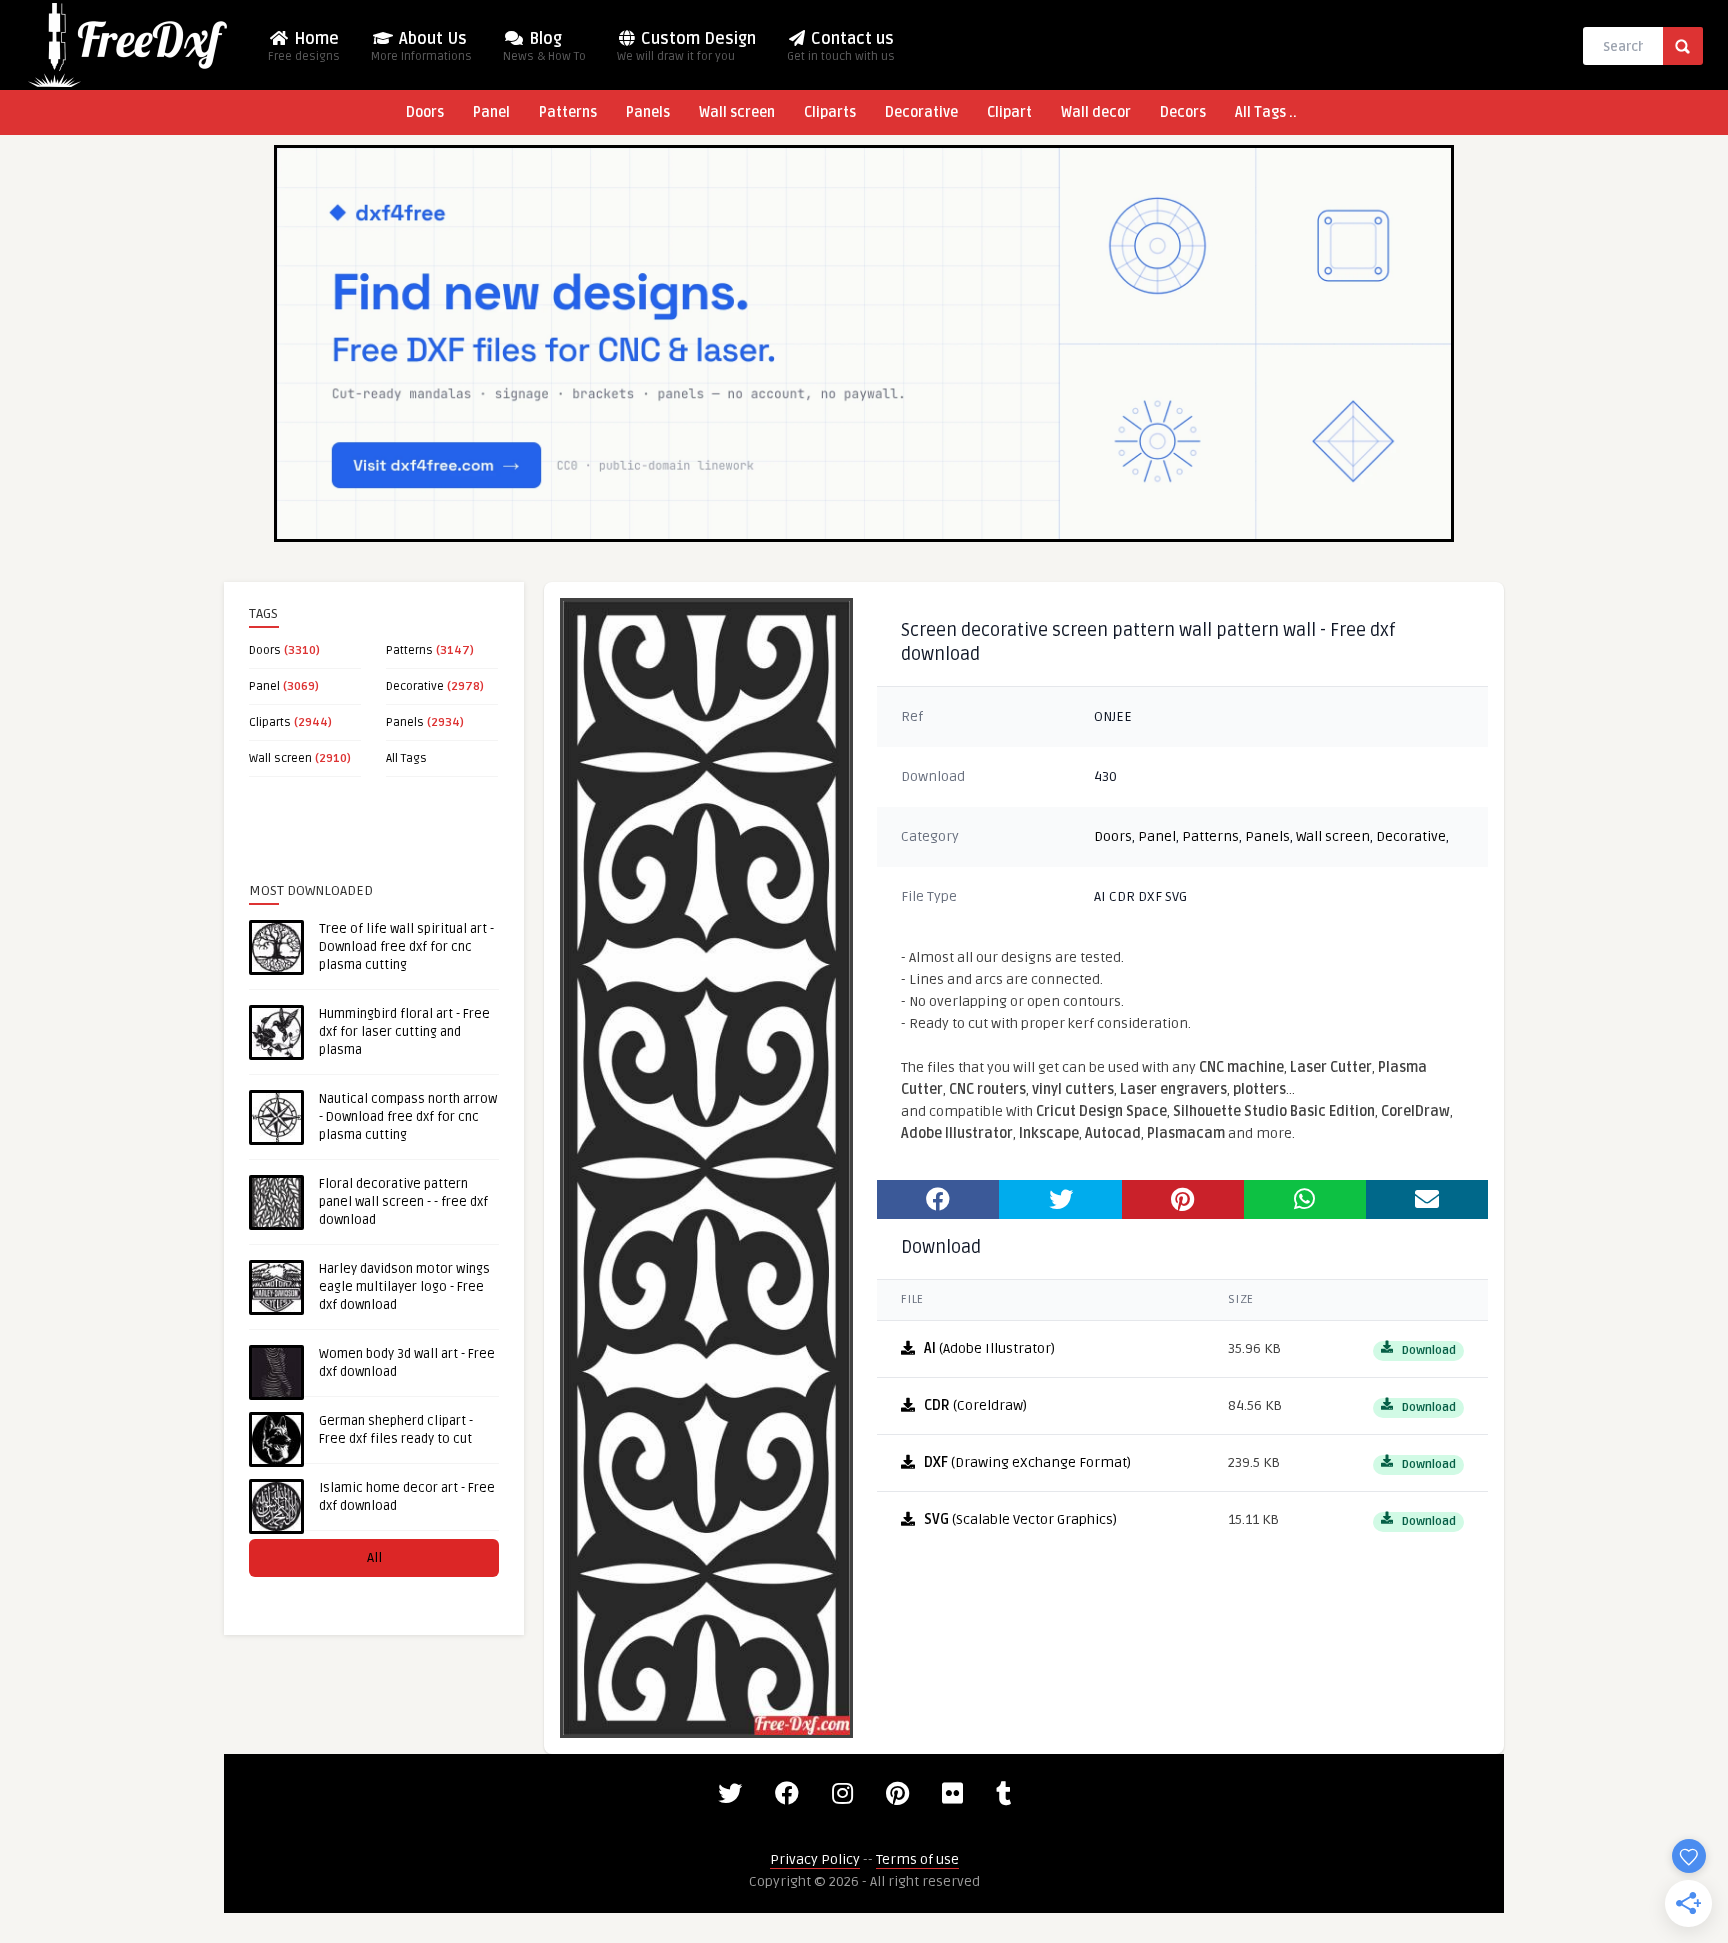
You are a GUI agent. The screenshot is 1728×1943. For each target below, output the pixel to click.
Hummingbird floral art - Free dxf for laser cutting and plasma (404, 1032)
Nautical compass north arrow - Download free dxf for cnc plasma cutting (408, 1117)
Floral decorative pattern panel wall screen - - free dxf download (403, 1202)
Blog (544, 46)
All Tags (406, 758)
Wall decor (1096, 112)
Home (304, 46)
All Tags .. (1266, 112)
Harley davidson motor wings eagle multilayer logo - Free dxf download (404, 1287)
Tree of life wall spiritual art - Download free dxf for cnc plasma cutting (406, 947)
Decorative (921, 112)
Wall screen (737, 112)
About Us (421, 46)
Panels (648, 112)
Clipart (1009, 112)
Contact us (841, 46)
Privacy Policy (815, 1859)
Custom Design (686, 46)
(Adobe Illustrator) (989, 1348)
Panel (491, 112)
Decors (1183, 112)
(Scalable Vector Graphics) (1020, 1519)
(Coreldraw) (975, 1405)
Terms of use (917, 1859)
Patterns (568, 112)
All (374, 1557)
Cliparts (830, 112)
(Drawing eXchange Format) (1027, 1462)
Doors (425, 112)
